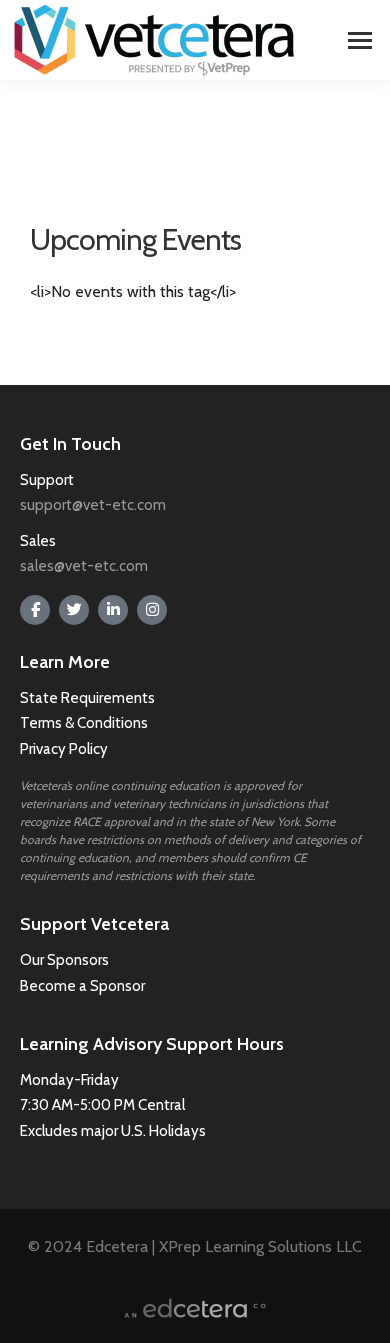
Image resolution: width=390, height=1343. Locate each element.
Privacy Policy (64, 749)
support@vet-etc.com (93, 505)
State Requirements (87, 698)
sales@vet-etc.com (84, 566)
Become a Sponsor (82, 986)
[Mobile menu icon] (360, 40)
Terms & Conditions (85, 723)
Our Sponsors (64, 960)
